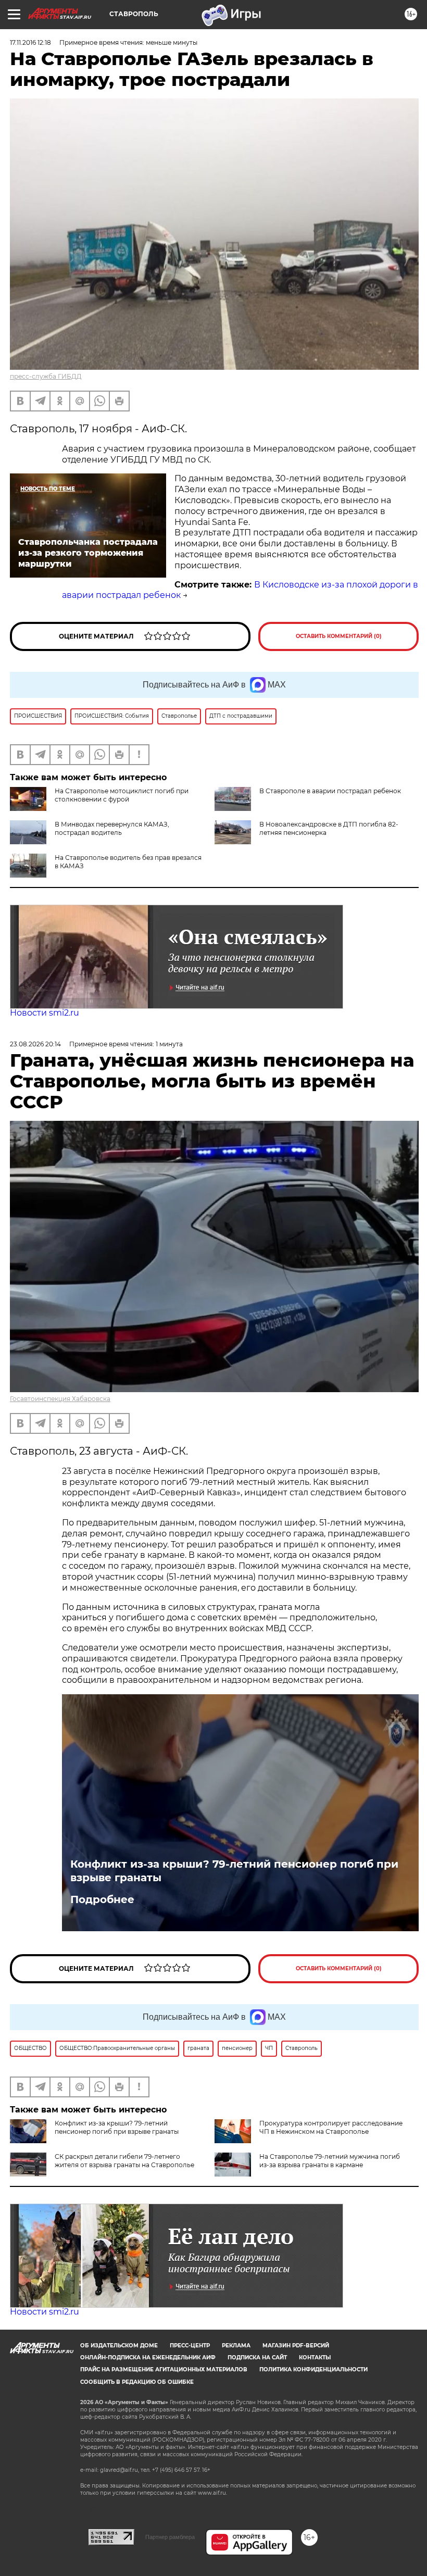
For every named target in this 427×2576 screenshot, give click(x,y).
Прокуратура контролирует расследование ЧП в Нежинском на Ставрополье (331, 2127)
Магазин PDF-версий (296, 2346)
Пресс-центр (190, 2346)
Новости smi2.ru (45, 1013)
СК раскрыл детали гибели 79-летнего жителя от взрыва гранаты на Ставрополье (124, 2161)
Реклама (236, 2346)
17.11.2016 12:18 (30, 42)
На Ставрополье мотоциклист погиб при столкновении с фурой (122, 795)
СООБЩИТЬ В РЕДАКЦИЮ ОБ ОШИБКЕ (137, 2382)
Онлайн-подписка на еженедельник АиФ (148, 2358)
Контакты (315, 2358)
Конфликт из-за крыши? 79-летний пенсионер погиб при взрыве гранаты (234, 1871)
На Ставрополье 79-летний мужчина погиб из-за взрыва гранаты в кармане (330, 2161)
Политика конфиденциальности (313, 2369)
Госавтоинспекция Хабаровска (60, 1399)
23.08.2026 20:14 (35, 1044)
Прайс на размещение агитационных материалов (164, 2369)
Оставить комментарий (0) (339, 636)
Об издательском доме (119, 2346)
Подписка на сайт (257, 2358)
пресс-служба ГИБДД (46, 376)
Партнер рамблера (170, 2537)
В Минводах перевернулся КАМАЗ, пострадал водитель (112, 828)
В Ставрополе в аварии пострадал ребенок (330, 791)
